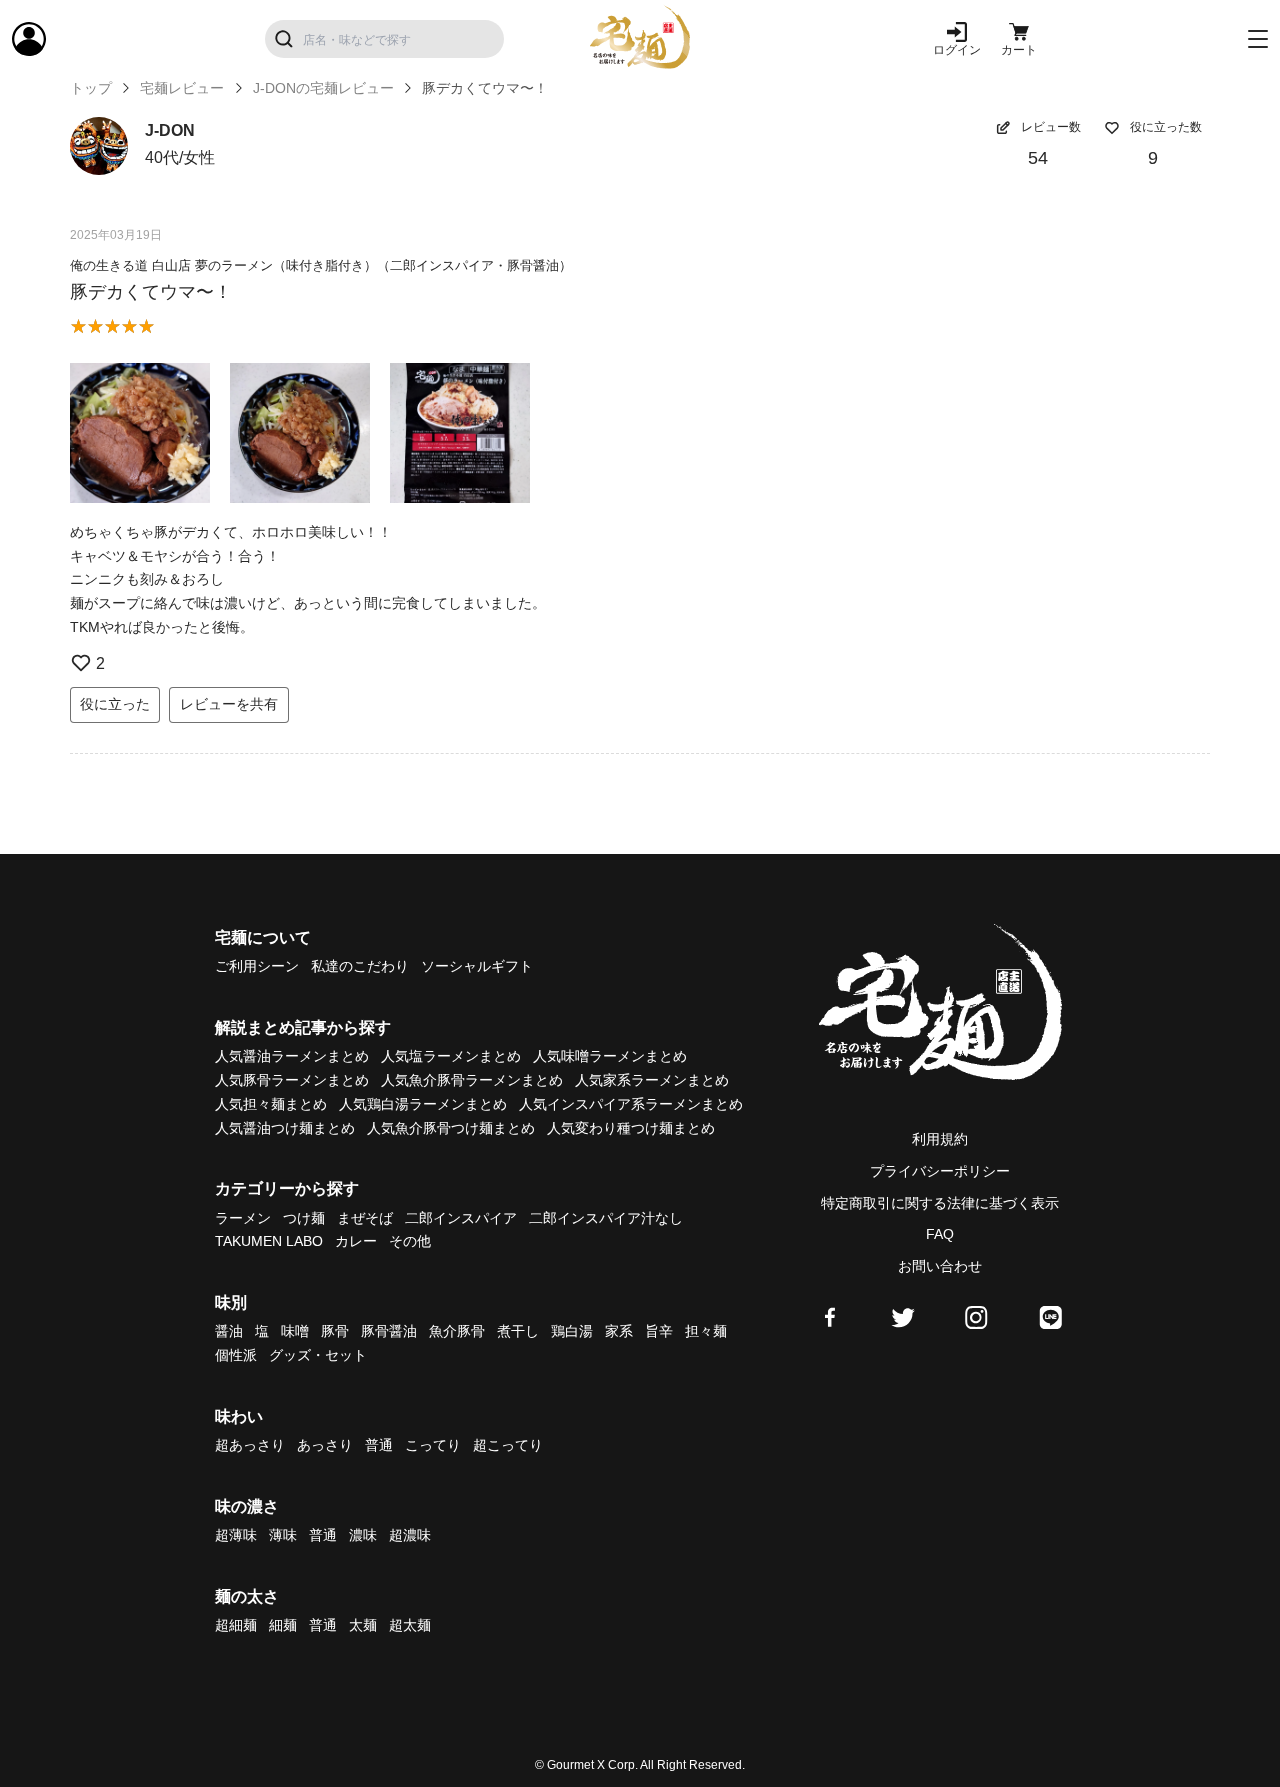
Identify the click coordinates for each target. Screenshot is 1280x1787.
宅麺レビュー (182, 88)
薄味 (283, 1535)
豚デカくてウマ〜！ (151, 292)
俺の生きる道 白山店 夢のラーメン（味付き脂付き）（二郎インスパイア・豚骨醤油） (321, 265)
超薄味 (236, 1535)
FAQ (940, 1234)
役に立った (115, 704)
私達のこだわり (360, 966)
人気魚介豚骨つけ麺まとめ (451, 1128)
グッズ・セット (318, 1355)
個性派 (236, 1355)
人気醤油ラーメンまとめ (292, 1056)
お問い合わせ (940, 1266)
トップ (91, 88)
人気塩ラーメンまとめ (451, 1056)
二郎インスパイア (461, 1218)
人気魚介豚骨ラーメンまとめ (472, 1080)
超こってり (508, 1445)
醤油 (229, 1331)
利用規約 (940, 1139)
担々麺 (706, 1331)
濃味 (363, 1535)
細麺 (283, 1625)
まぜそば (365, 1218)
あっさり (325, 1445)
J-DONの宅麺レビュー (323, 88)
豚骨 (335, 1331)
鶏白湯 (572, 1331)
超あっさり (250, 1445)
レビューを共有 (229, 704)
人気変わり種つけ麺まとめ (631, 1128)
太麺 (363, 1625)
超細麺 (236, 1625)
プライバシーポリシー (940, 1171)
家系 (619, 1331)
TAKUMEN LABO (269, 1241)
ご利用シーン (257, 966)
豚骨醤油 (389, 1331)
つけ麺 (304, 1218)
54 (1038, 158)
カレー (356, 1241)
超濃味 (410, 1535)
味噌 (295, 1331)
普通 (379, 1445)
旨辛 (659, 1331)
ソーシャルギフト (477, 966)
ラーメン (243, 1218)
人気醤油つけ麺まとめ (285, 1128)
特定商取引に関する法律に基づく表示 (940, 1203)
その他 (410, 1241)
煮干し (518, 1331)
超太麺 (410, 1625)
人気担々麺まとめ (271, 1104)
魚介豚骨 (457, 1331)
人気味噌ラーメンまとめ (610, 1056)
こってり (433, 1445)
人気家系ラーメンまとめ (652, 1080)
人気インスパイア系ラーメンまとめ (631, 1104)
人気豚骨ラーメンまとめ (292, 1080)
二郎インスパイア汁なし (606, 1218)
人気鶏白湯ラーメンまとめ (423, 1104)
